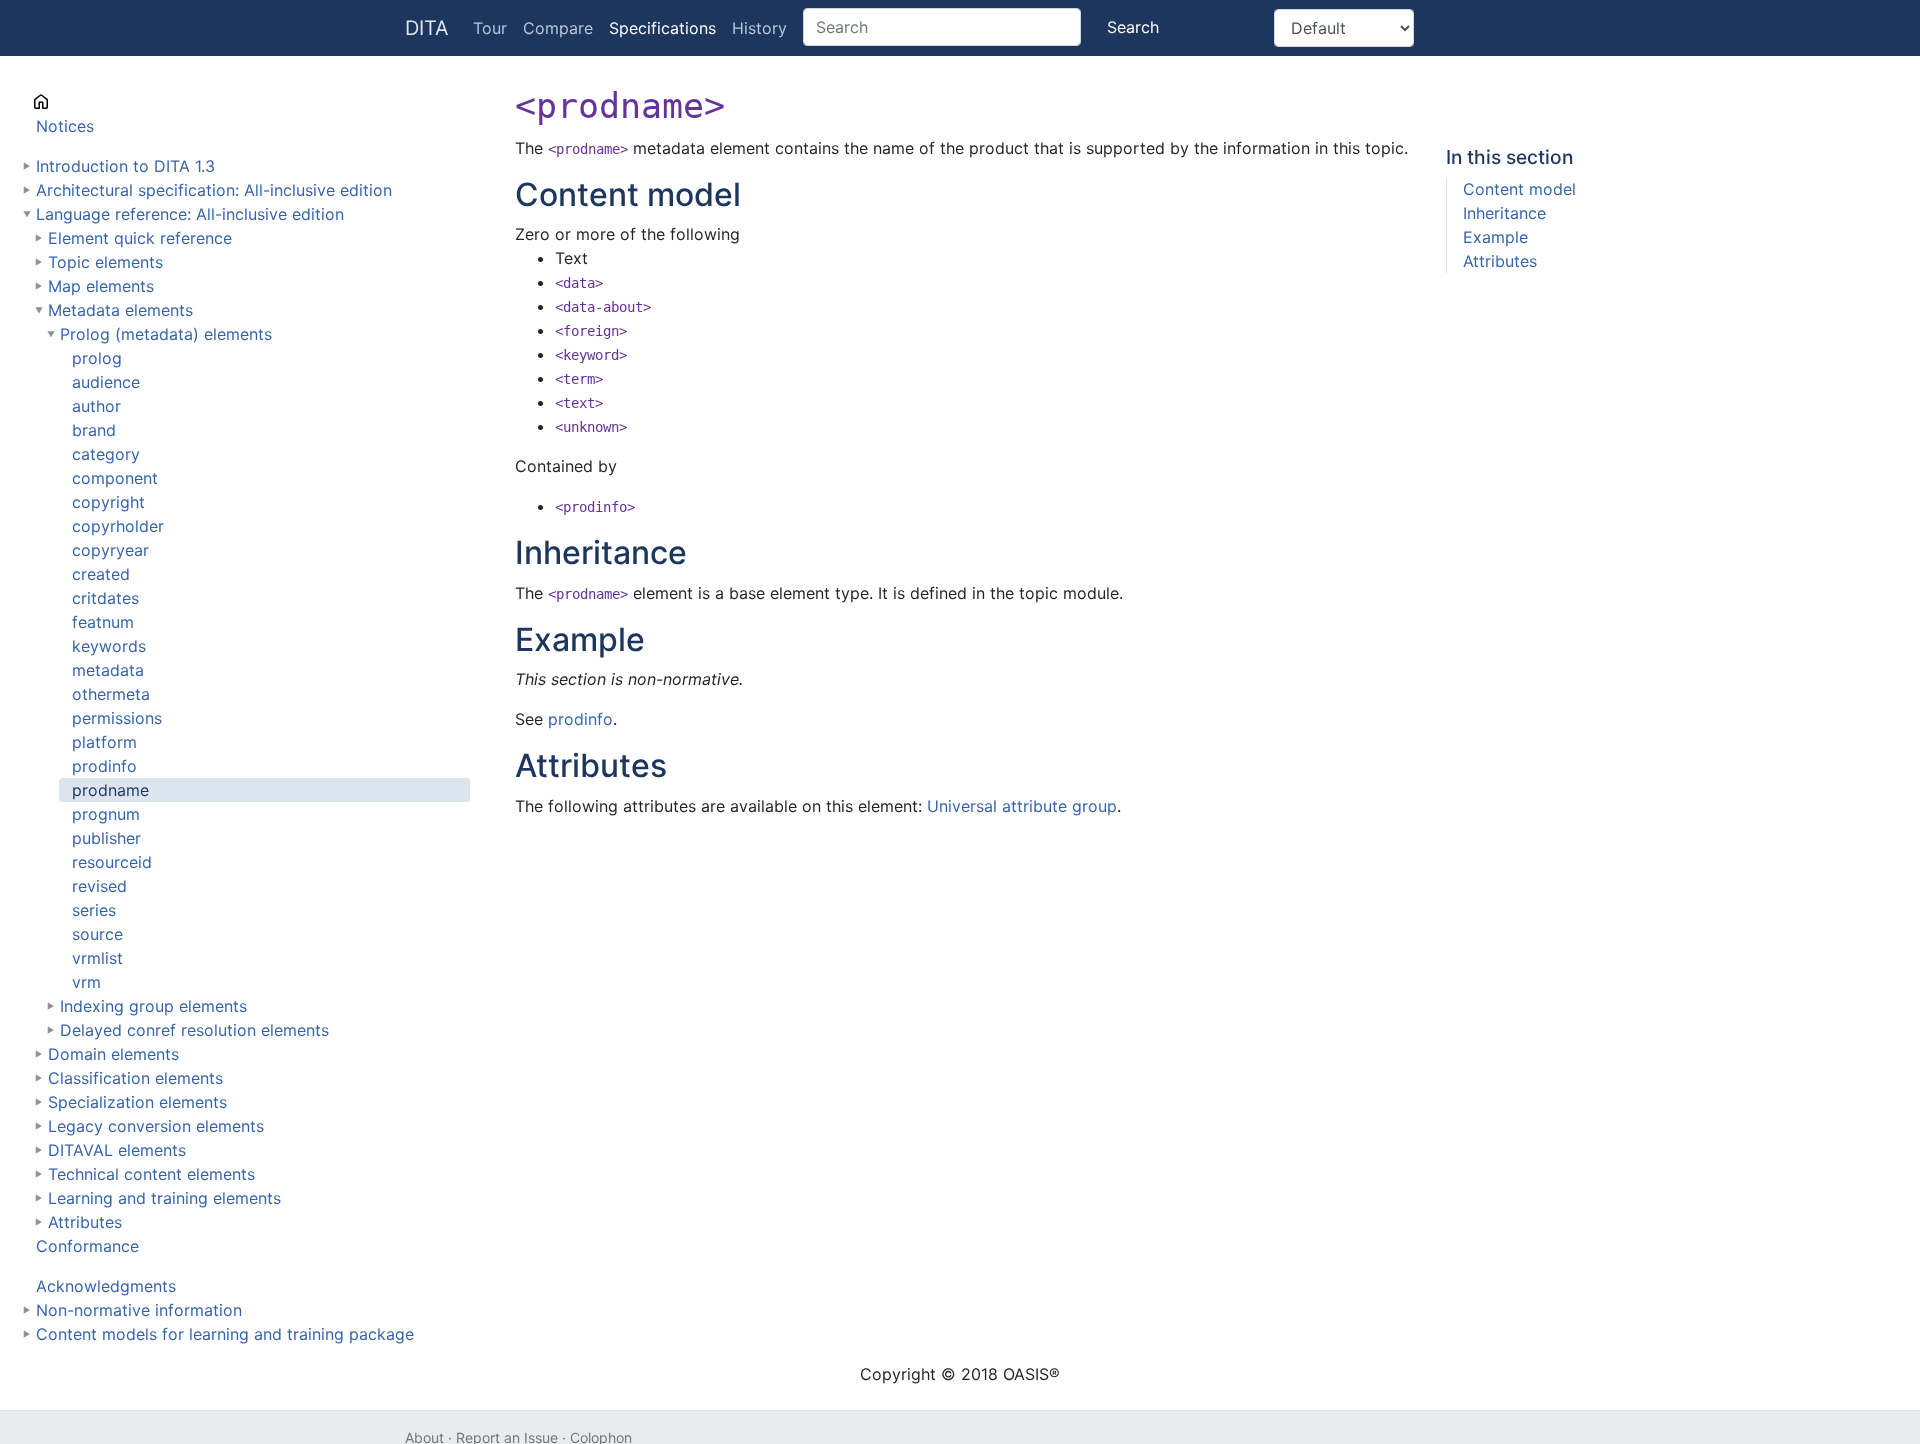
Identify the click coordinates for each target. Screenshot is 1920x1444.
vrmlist (97, 958)
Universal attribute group (1022, 806)
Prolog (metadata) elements (166, 334)
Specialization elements (137, 1102)
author (96, 406)
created (101, 574)
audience (106, 382)
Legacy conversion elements (156, 1126)
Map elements (101, 286)
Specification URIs (105, 102)
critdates (105, 598)
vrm (86, 982)
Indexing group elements (153, 1006)
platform (104, 742)
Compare (558, 28)
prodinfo (104, 766)
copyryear (110, 550)
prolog (97, 358)
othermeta (111, 694)
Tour (490, 28)
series (94, 910)
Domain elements (113, 1054)
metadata (108, 670)
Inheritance (1504, 213)
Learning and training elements (164, 1198)
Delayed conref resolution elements (194, 1030)
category (106, 454)
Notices (65, 126)
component (115, 478)
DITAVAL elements (117, 1150)
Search (1133, 27)
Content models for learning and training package (225, 1334)
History (759, 28)
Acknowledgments (106, 1286)
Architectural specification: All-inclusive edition (214, 190)
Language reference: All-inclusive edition (190, 214)
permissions (117, 718)
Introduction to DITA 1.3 (125, 166)
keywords (109, 646)
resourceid (112, 862)
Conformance (87, 1246)
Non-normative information (139, 1310)
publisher (106, 838)
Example (1495, 237)
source (97, 934)
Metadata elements (120, 310)
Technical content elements (151, 1174)
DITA (427, 28)
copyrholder (118, 526)
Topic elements (105, 262)
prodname (110, 790)
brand (94, 430)
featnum (103, 622)
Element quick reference (140, 238)
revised (99, 886)
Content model (1519, 189)
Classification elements (135, 1078)
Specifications (662, 28)
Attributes (85, 1222)
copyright (108, 502)
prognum (106, 814)
